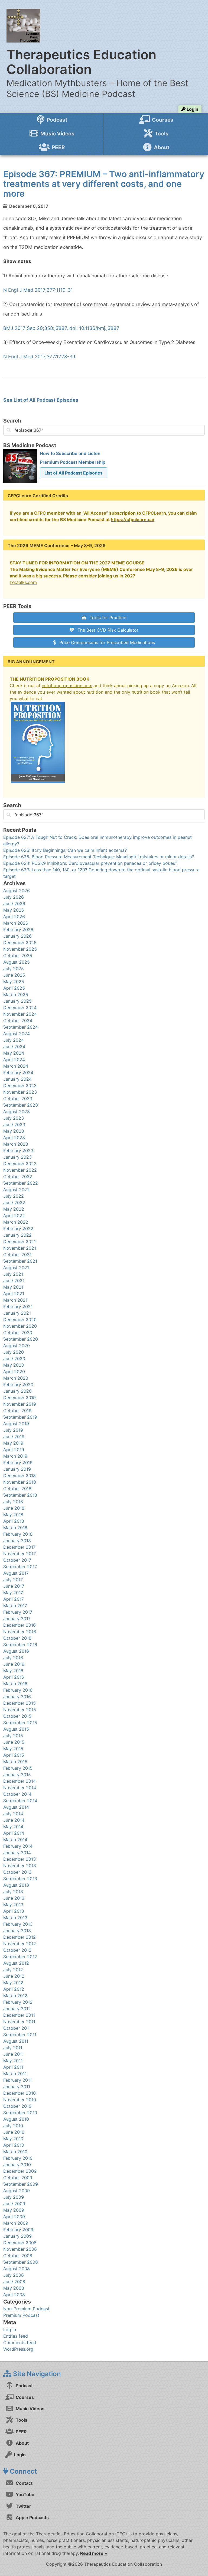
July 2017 (13, 1580)
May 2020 (14, 1365)
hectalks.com (23, 582)
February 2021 (18, 1307)
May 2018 (13, 1515)
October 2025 (18, 956)
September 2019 (20, 1417)
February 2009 (18, 2230)
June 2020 (14, 1359)
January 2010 (17, 2165)
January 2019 (17, 1469)
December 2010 (19, 2093)
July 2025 (14, 969)
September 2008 (21, 2262)
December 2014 (19, 1781)
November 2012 (20, 1944)
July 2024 (14, 1040)
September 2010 (20, 2113)
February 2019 (18, 1463)
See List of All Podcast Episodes (41, 400)
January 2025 (17, 1001)
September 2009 (21, 2184)
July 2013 (13, 1892)
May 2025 (14, 982)
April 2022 (14, 1216)
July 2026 (14, 897)
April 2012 (14, 1989)
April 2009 (14, 2217)
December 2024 (20, 1008)
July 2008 (14, 2275)
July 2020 (14, 1352)
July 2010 (13, 2126)
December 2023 (20, 1086)
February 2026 (18, 930)
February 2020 (18, 1385)
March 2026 (16, 923)
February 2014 (18, 1846)
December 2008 (20, 2243)
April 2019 (14, 1450)
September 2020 (21, 1339)
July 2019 (13, 1430)
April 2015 (14, 1755)
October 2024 (18, 1021)
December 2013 (19, 1859)
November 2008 (20, 2249)
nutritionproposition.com (67, 686)
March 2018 (15, 1528)
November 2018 (20, 1482)
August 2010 (16, 2119)
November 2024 (20, 1014)
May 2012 (13, 1983)
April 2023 (14, 1138)
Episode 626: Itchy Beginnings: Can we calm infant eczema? (65, 850)
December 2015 (19, 1703)
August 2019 (16, 1424)
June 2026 (14, 904)
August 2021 (16, 1268)
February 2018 (18, 1534)
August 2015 (16, 1729)
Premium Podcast (21, 2315)
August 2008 (17, 2269)
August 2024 (17, 1034)
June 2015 (14, 1742)
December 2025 (20, 943)
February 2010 (18, 2158)
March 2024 (16, 1066)
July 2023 (14, 1118)
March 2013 (15, 1918)
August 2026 (17, 891)
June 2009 (14, 2204)
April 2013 (14, 1911)
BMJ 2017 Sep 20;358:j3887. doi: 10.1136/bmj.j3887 (61, 328)
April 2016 (14, 1677)
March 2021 (15, 1300)
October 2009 (18, 2178)
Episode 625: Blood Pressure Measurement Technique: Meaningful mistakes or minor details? (99, 857)
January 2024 (17, 1079)
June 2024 (14, 1047)
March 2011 (15, 2074)
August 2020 (17, 1346)
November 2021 (20, 1248)
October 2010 (17, 2106)
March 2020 (16, 1378)
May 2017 (13, 1593)
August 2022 (17, 1190)
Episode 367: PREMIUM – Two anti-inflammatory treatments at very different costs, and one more (104, 184)
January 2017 (17, 1619)
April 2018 (14, 1521)
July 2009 (14, 2197)
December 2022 (20, 1164)
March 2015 (15, 1762)
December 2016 (19, 1625)
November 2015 (20, 1710)
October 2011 (17, 2028)
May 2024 (14, 1053)
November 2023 (20, 1092)
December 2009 (20, 2171)
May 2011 (13, 2061)
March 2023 (16, 1144)
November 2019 (20, 1404)
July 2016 (13, 1658)
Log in (10, 2330)
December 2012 (19, 1937)
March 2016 (15, 1684)
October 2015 (17, 1716)
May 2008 (14, 2288)
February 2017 (18, 1612)
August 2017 (16, 1573)
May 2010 (13, 2139)
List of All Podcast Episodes (74, 473)
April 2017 (14, 1599)
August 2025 (17, 962)
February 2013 (18, 1924)
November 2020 (20, 1326)
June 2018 (14, 1508)
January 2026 (17, 936)
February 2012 (18, 2002)
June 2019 (14, 1437)
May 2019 (13, 1443)
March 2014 (15, 1840)
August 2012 (16, 1963)
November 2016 (20, 1632)
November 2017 (19, 1554)
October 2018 (17, 1489)
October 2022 (18, 1177)
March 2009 (16, 2223)
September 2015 (20, 1723)
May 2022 (14, 1209)
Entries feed (16, 2336)
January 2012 (17, 2009)
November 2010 (20, 2100)
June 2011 (13, 2054)
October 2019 (17, 1411)
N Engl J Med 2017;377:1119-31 (38, 290)
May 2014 (13, 1827)
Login (192, 109)
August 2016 (16, 1651)
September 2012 (20, 1957)
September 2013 (20, 1879)
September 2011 (20, 2035)
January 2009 (17, 2236)
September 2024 (21, 1027)
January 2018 (17, 1541)
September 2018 (20, 1495)
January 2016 (17, 1697)
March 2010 (15, 2152)
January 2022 (17, 1235)
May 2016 (13, 1671)
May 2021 (13, 1287)
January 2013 (17, 1931)
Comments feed (20, 2343)
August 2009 (17, 2191)
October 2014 (17, 1794)
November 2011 (19, 2022)
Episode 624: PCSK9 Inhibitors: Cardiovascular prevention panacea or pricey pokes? (90, 863)
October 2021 (17, 1255)
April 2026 (14, 917)
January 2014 (17, 1853)
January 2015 (17, 1775)
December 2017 (19, 1547)
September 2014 (20, 1801)
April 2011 (13, 2067)
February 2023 (18, 1151)
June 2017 (14, 1586)
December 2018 (19, 1476)
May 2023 (14, 1131)
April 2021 (14, 1294)
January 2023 (17, 1157)
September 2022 (21, 1183)
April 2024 (14, 1060)
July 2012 (13, 1970)
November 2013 (20, 1866)
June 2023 (14, 1125)
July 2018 (13, 1502)
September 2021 (20, 1261)
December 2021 (19, 1242)
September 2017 (20, 1567)
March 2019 (15, 1456)
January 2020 (17, 1391)
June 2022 (14, 1203)
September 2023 (21, 1105)
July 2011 (13, 2048)
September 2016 (20, 1645)
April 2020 (14, 1372)
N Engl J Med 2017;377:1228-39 (39, 357)
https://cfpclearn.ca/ (133, 519)
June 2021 (14, 1281)
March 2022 (16, 1222)
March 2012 (15, 1996)
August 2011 (16, 2041)
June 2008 (14, 2282)
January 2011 (17, 2087)
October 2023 (18, 1099)
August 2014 (16, 1807)
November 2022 (20, 1170)
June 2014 (14, 1820)
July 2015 (13, 1736)
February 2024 (18, 1073)
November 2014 (20, 1788)
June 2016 (14, 1664)
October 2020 (18, 1333)
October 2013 (17, 1872)
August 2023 (17, 1112)
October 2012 (17, 1950)
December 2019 (19, 1398)
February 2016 (18, 1690)
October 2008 (18, 2256)
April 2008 (14, 2295)
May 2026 (14, 910)
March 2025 (16, 995)
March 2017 (15, 1606)
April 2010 (14, 2145)
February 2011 (17, 2080)
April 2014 (14, 1833)
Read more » (94, 2553)
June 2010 (14, 2132)
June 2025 (14, 975)
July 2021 (13, 1274)
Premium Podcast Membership (73, 462)
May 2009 (14, 2210)
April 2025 (14, 988)
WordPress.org (18, 2349)
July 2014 (13, 1814)
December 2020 (20, 1320)
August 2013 (16, 1885)
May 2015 (13, 1749)
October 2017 (17, 1560)
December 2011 (19, 2015)
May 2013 (13, 1905)
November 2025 (20, 949)
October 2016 (17, 1638)
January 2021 (17, 1313)
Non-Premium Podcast (26, 2309)
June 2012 (14, 1976)
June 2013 (14, 1898)
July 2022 (14, 1196)
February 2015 (18, 1768)
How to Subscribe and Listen (70, 453)
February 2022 (18, 1229)
